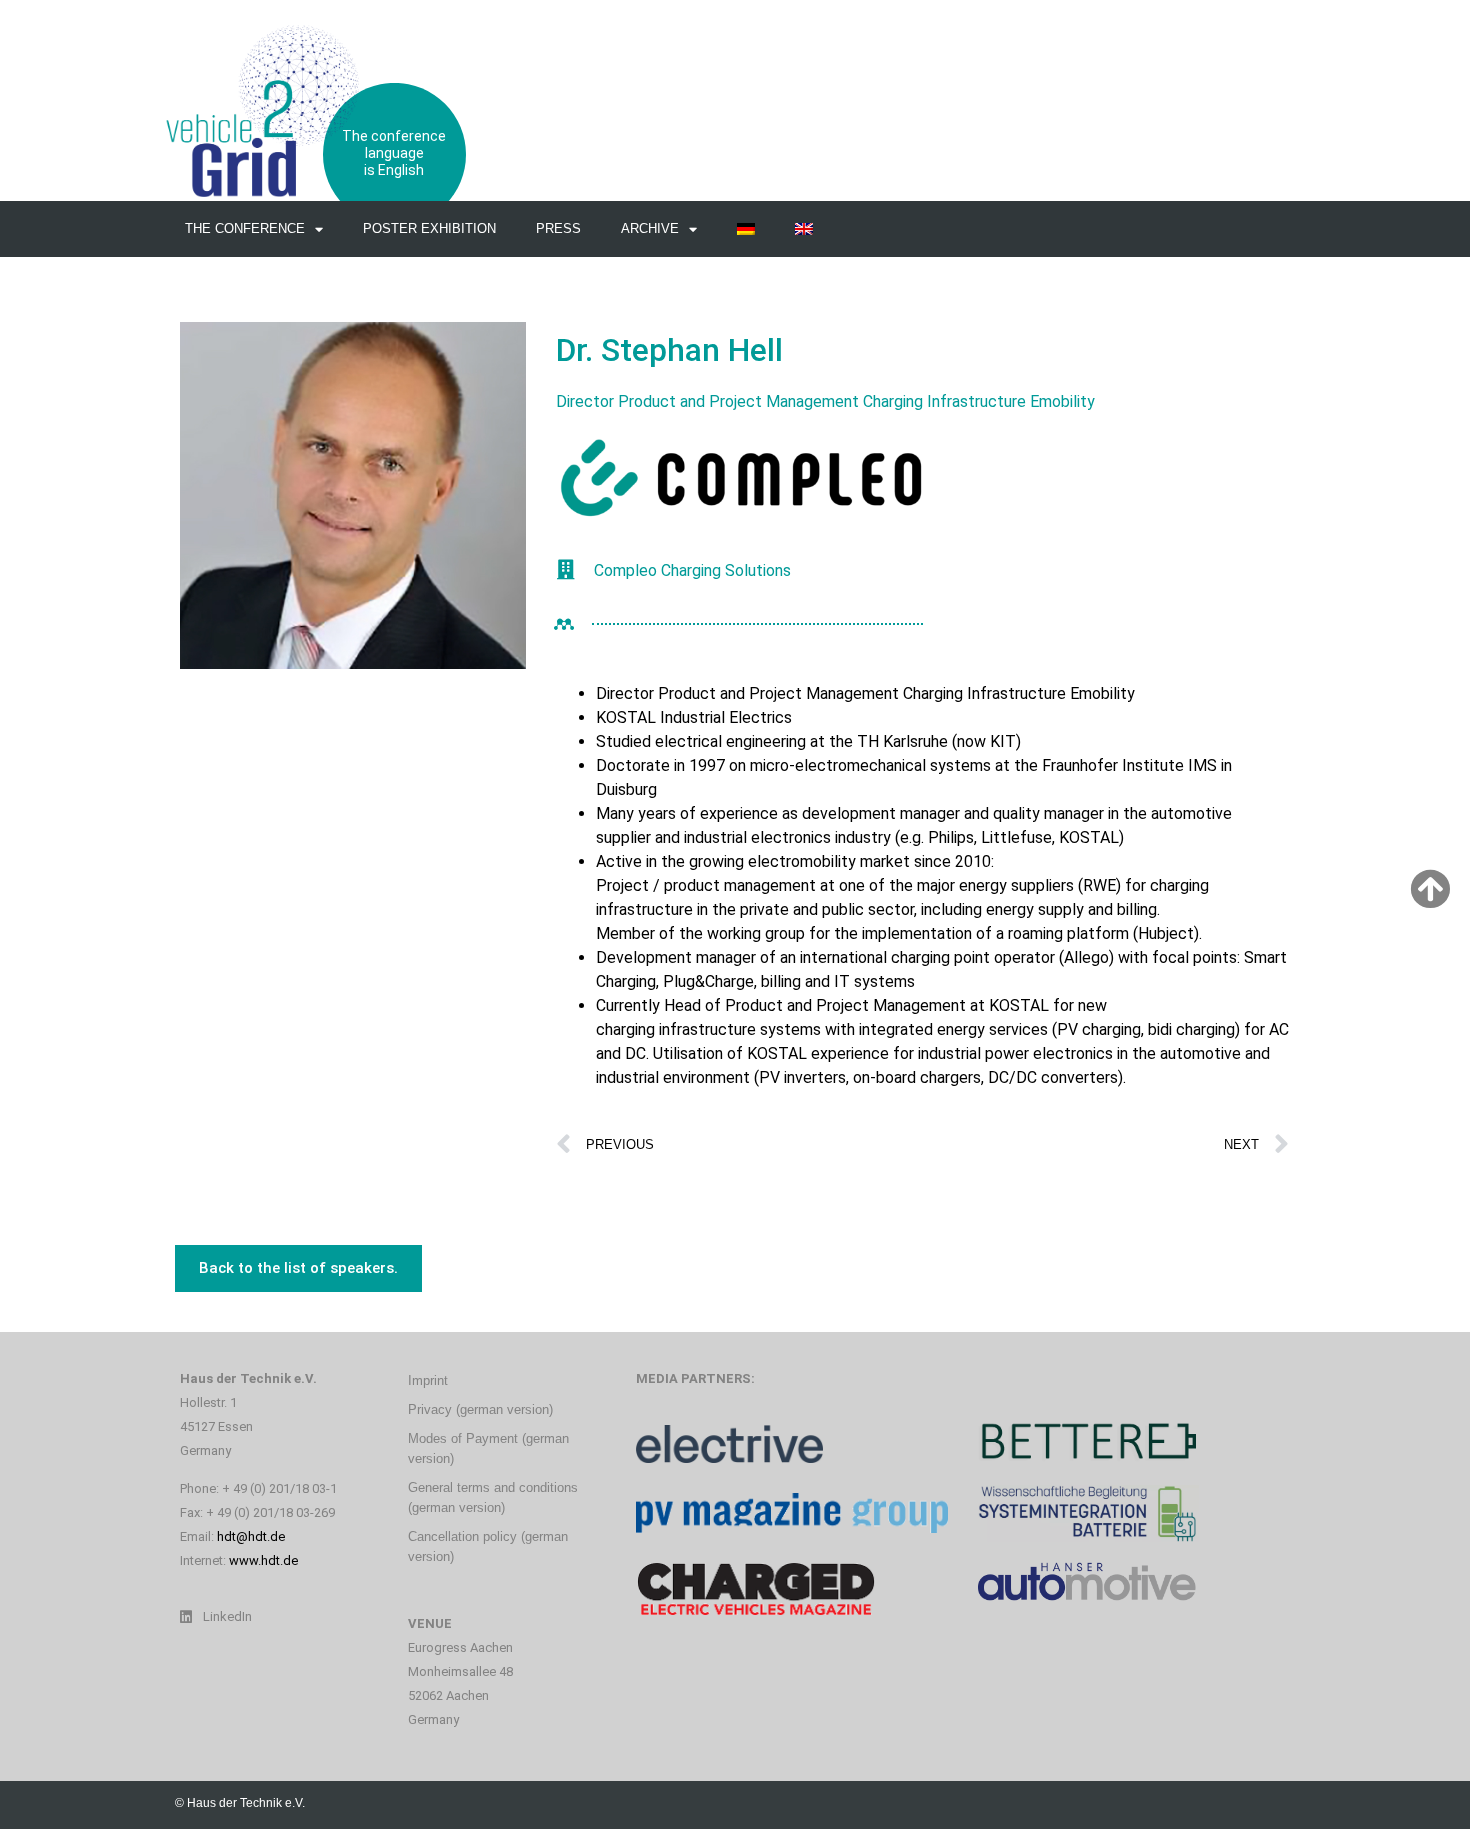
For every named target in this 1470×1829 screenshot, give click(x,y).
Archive (650, 228)
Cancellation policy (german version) (488, 1546)
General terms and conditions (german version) (493, 1497)
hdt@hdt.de (251, 1536)
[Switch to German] (746, 229)
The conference (245, 228)
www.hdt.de (263, 1560)
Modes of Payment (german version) (488, 1448)
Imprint (428, 1380)
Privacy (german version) (480, 1409)
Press (558, 228)
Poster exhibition (429, 228)
